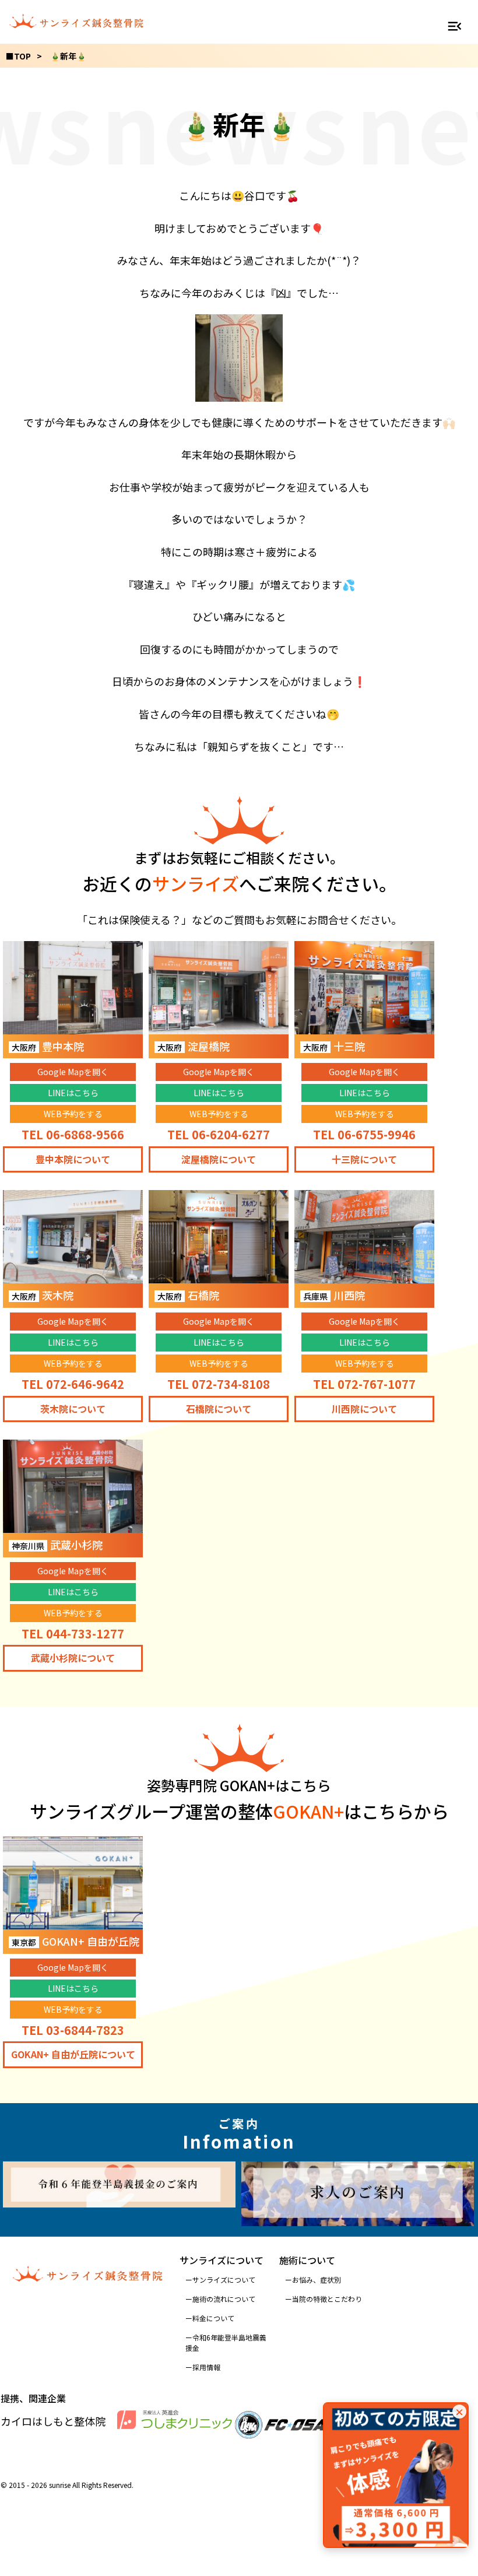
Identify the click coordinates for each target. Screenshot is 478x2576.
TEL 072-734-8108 (219, 1384)
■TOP (18, 56)
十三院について (364, 1159)
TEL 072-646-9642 (73, 1384)
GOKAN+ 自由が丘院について (73, 2054)
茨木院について (73, 1409)
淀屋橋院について (219, 1159)
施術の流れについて (224, 2299)
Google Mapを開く (73, 1072)
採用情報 (206, 2367)
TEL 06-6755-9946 (364, 1134)
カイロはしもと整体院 (53, 2421)
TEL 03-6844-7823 (73, 2030)
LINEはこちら (73, 1093)
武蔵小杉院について (73, 1658)
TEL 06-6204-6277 (219, 1134)
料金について (213, 2318)
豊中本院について (73, 1159)
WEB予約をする (73, 1114)
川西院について (364, 1409)
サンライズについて (224, 2280)
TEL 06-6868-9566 (73, 1134)
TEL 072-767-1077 (364, 1384)
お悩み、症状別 (317, 2280)
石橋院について (219, 1409)
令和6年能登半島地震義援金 (226, 2342)
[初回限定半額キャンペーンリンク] (396, 2475)
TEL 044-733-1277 (73, 1633)
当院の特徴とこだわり (327, 2299)
